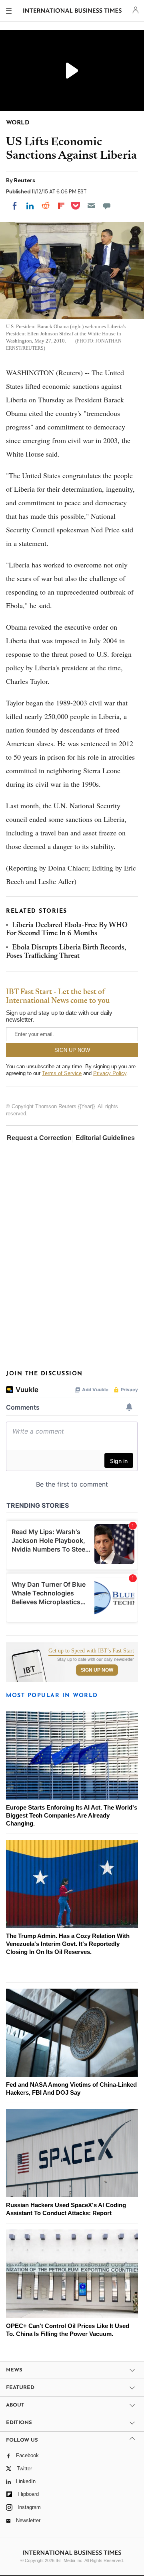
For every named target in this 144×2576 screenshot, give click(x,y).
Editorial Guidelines (105, 1138)
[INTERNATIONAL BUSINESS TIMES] (73, 12)
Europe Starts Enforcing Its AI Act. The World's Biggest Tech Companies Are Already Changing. (72, 1815)
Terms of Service (62, 1073)
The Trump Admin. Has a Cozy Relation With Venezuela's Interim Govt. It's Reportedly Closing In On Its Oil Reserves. (68, 1944)
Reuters (25, 180)
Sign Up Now (97, 1670)
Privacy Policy (110, 1073)
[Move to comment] (107, 206)
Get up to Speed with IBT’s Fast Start (91, 1651)
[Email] (91, 206)
